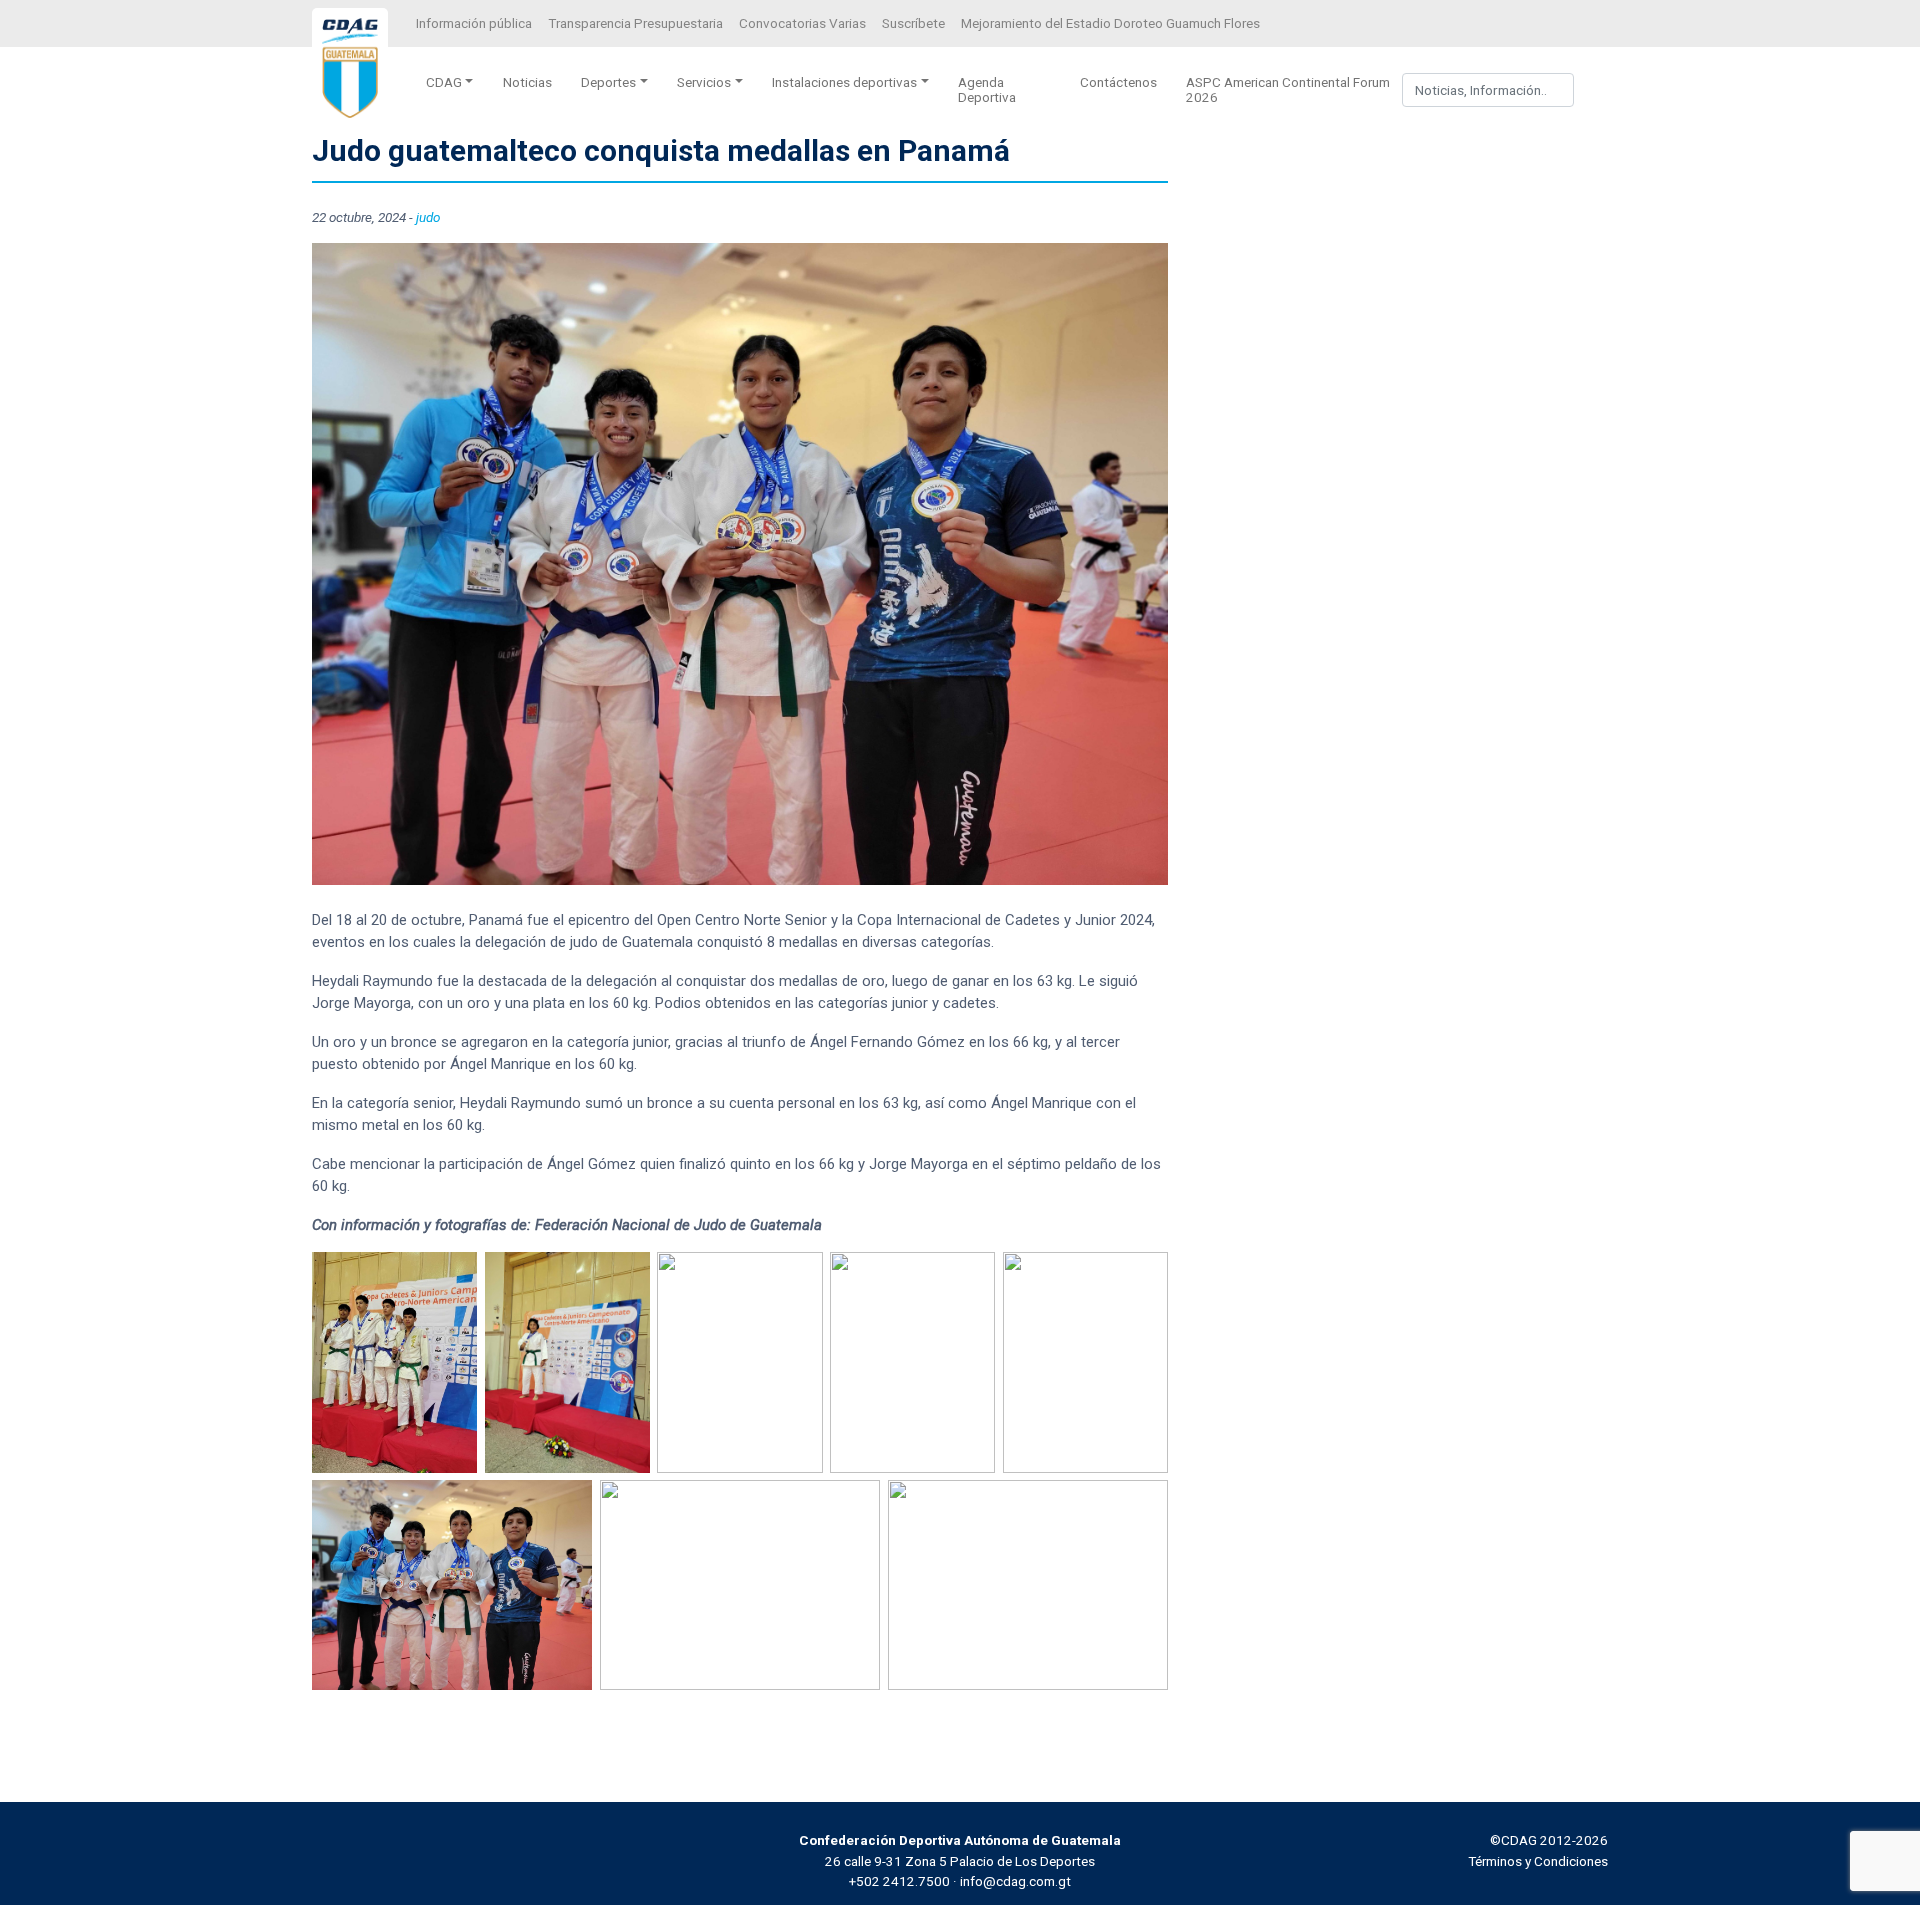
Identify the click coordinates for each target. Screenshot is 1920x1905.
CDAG (444, 82)
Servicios (704, 82)
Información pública (474, 23)
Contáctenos (1118, 82)
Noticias (527, 82)
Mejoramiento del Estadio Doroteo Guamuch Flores (1110, 23)
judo (428, 217)
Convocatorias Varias (802, 23)
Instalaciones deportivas (844, 82)
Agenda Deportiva (987, 89)
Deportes (608, 82)
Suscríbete (913, 23)
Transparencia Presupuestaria (635, 23)
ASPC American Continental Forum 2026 (1288, 89)
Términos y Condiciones (1538, 1861)
